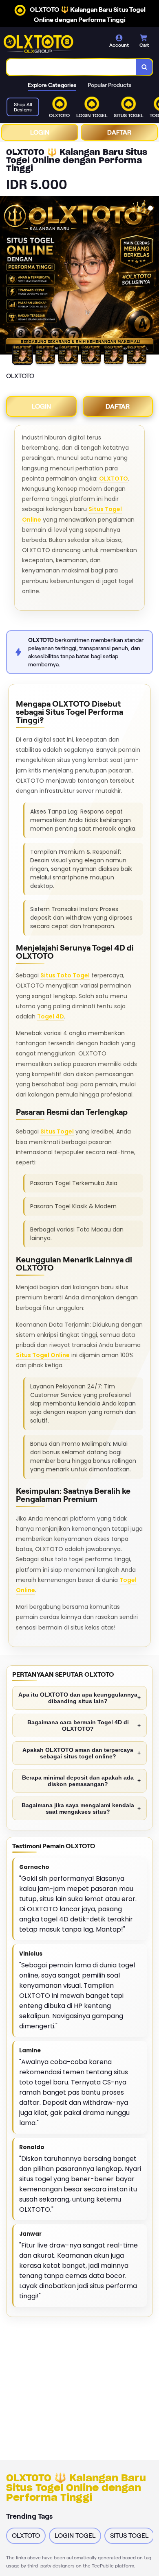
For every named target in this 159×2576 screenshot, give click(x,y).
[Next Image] (152, 276)
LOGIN (40, 132)
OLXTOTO (114, 479)
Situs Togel (57, 1131)
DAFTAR (119, 132)
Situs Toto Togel (65, 975)
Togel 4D (51, 1016)
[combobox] (72, 67)
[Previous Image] (7, 276)
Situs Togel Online (43, 1355)
